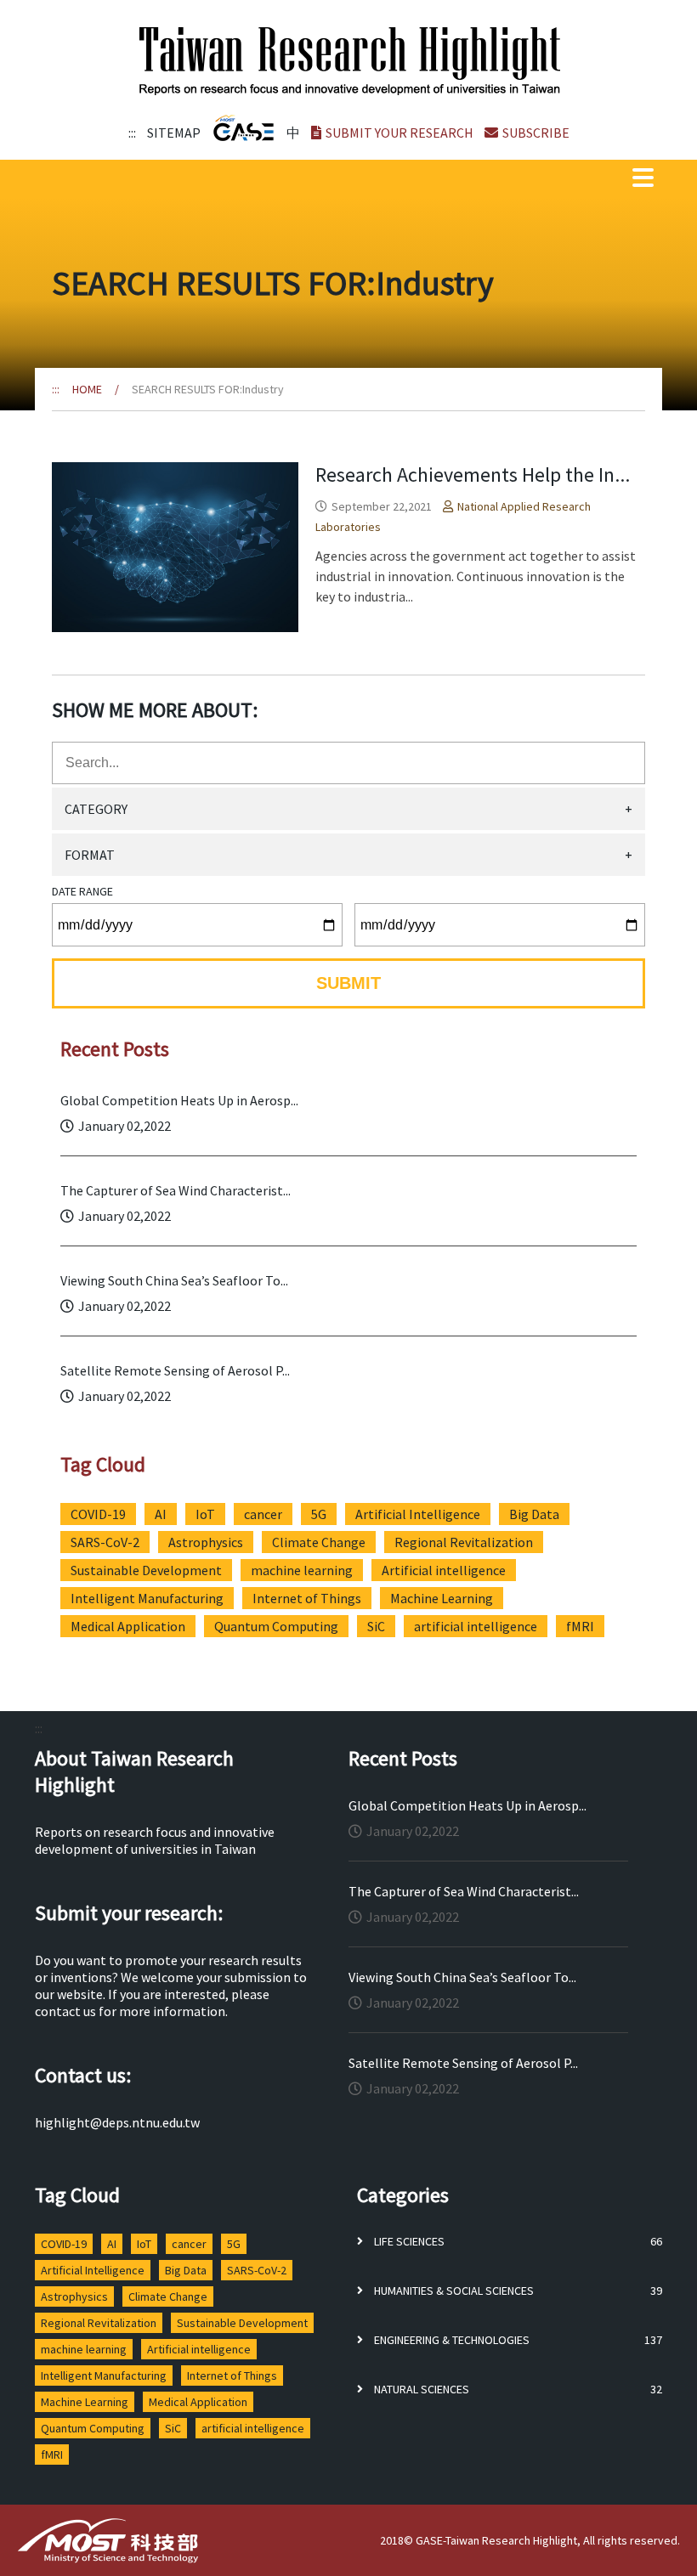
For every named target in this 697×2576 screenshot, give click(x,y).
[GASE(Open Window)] (244, 128)
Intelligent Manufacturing (147, 1598)
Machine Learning (442, 1598)
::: (132, 133)
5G (319, 1514)
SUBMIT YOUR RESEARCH (399, 133)
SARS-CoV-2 (105, 1542)
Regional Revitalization (464, 1542)
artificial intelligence (476, 1626)
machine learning (302, 1570)
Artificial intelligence (444, 1570)
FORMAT (348, 855)
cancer (263, 1514)
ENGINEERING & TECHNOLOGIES (450, 2340)
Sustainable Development (146, 1570)
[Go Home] (351, 62)
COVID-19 (98, 1514)
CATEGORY (348, 809)
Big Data (534, 1514)
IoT (205, 1514)
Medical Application (128, 1626)
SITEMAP (174, 133)
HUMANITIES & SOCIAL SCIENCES (453, 2291)
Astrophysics (206, 1542)
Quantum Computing (276, 1626)
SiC (376, 1626)
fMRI (580, 1626)
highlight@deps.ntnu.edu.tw (117, 2122)
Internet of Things (307, 1598)
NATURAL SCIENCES (420, 2389)
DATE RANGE (82, 891)
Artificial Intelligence (418, 1514)
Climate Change (319, 1542)
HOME (87, 389)
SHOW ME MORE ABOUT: (155, 710)
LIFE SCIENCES (408, 2241)
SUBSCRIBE (536, 133)
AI (161, 1514)
